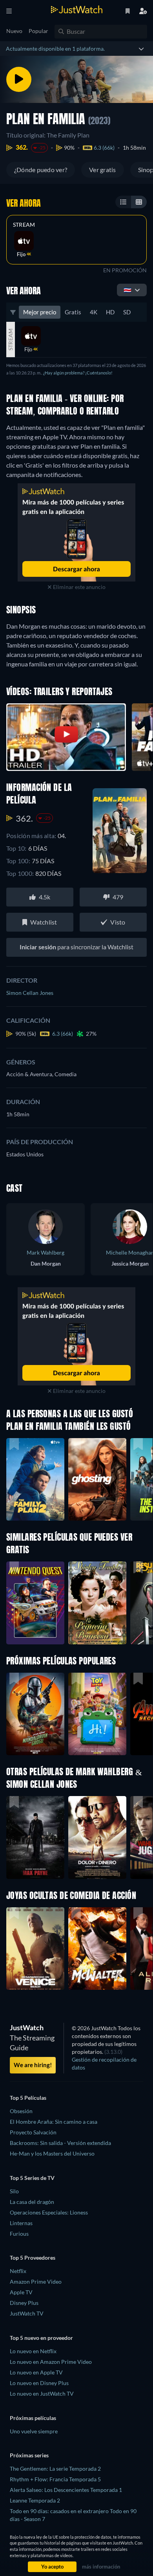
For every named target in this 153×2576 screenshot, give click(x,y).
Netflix (18, 2271)
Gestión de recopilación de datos (104, 2063)
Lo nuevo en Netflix (33, 2351)
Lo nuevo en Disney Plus (39, 2383)
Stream (24, 225)
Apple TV (21, 2292)
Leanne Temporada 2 (35, 2500)
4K (94, 312)
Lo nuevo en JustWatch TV (42, 2393)
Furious (19, 2234)
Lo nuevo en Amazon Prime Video (51, 2362)
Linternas (21, 2223)
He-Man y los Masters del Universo (52, 2153)
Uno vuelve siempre (34, 2431)
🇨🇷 (127, 290)
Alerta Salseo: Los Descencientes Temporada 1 (66, 2490)
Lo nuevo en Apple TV (36, 2372)
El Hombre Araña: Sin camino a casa (54, 2122)
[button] (35, 1714)
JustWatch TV (27, 2313)
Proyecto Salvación (33, 2132)
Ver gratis (102, 170)
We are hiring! (33, 2065)
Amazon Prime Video (36, 2282)
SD (127, 312)
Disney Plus (24, 2303)
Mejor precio (40, 312)
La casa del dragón (32, 2202)
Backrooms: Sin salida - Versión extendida (60, 2143)
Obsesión (21, 2111)
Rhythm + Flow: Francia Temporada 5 (55, 2479)
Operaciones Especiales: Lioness (49, 2212)
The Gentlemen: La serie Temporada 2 (55, 2469)
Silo (14, 2191)
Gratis (73, 312)
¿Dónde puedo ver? (41, 170)
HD (110, 312)
